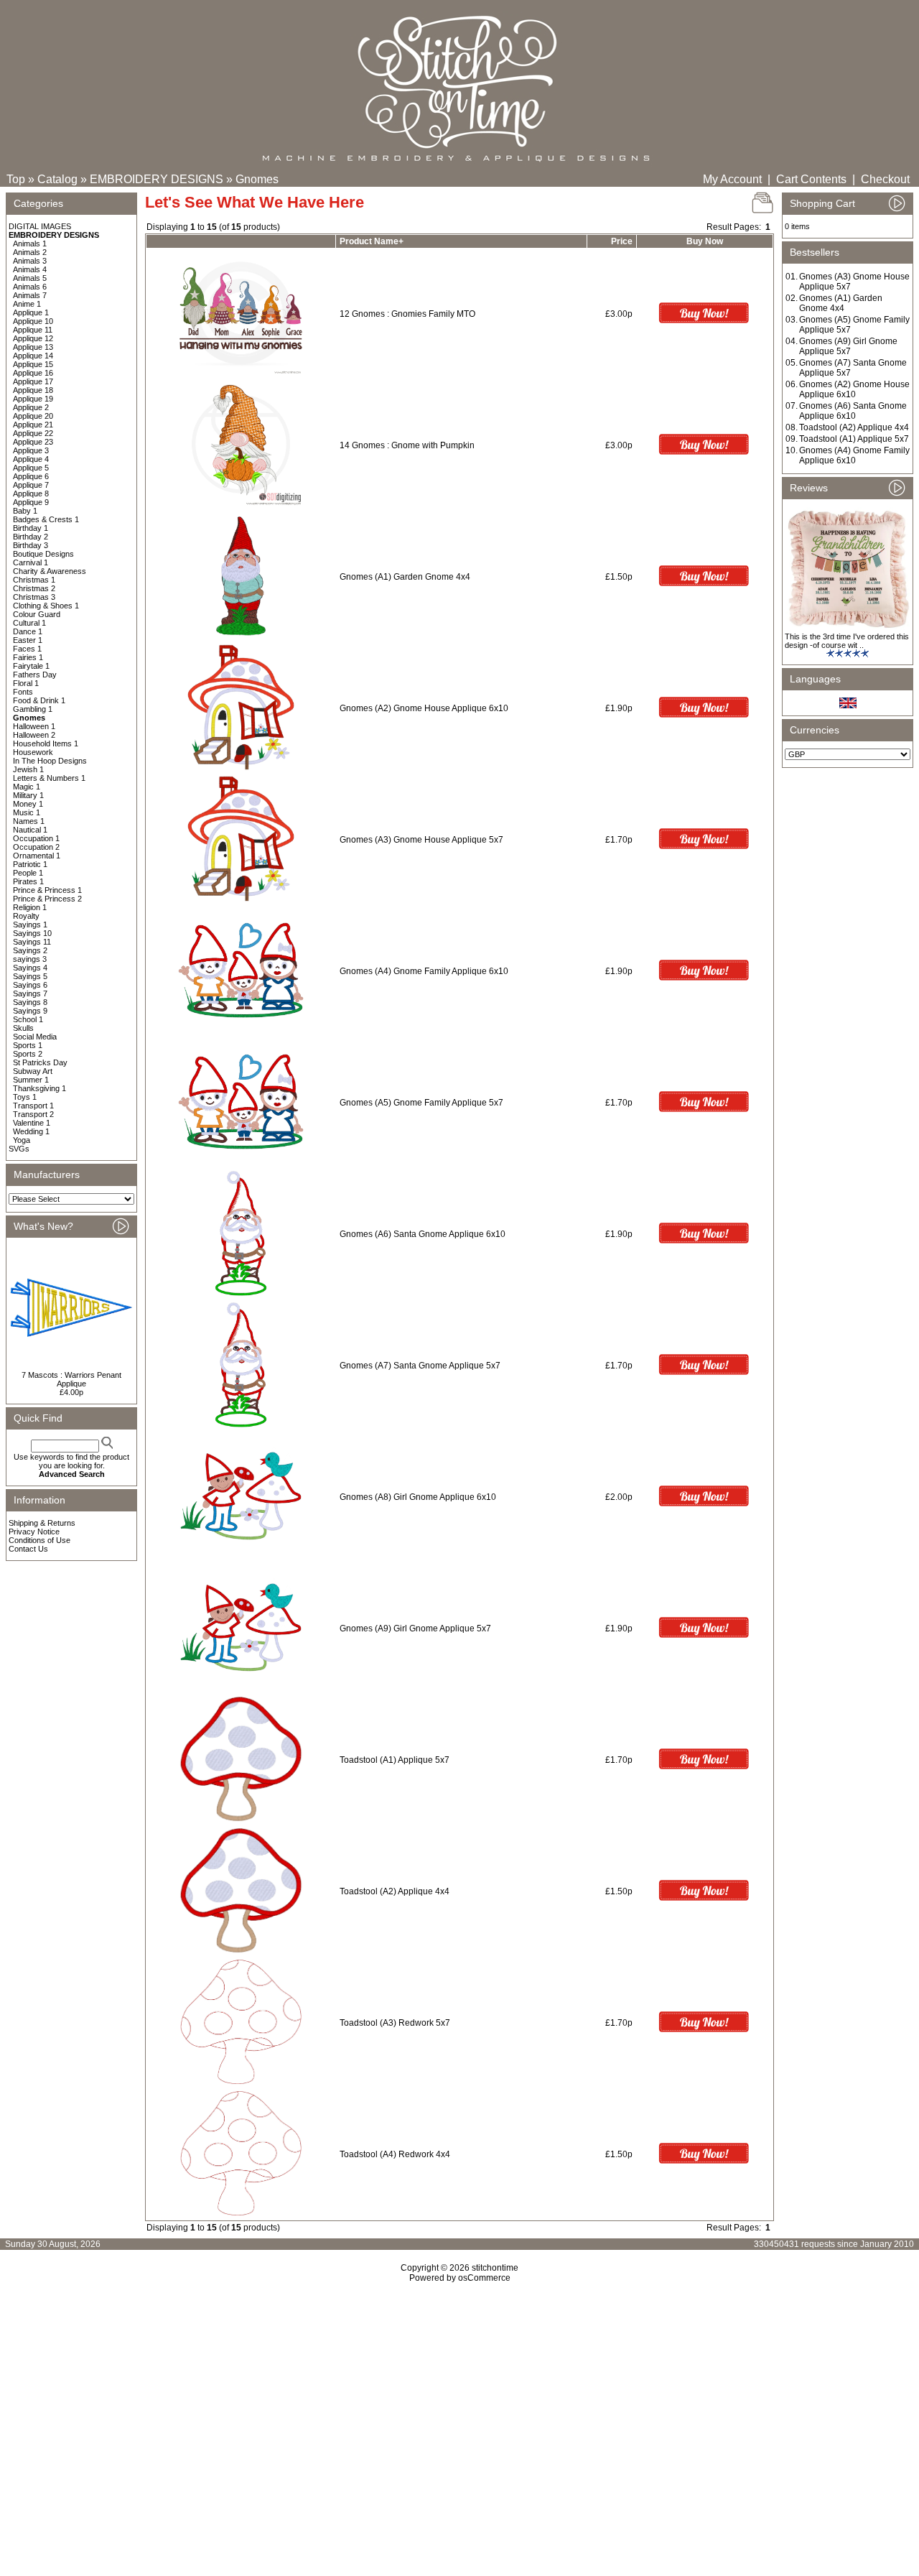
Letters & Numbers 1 (49, 778)
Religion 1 (30, 907)
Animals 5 (30, 278)
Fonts (23, 692)
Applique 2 (31, 407)
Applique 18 (33, 390)
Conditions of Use (39, 1540)
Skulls (23, 1028)
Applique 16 (33, 373)
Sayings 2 (30, 950)
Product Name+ (372, 241)
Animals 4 (30, 269)
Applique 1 (31, 312)
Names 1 (29, 821)
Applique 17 (33, 381)
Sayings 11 (32, 942)
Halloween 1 (34, 726)
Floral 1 (26, 683)
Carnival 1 (31, 562)
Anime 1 (27, 304)
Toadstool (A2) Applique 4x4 (395, 1891)
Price (622, 241)
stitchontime (495, 2268)
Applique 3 (31, 450)
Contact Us (28, 1549)
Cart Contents (811, 179)
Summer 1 (31, 1080)
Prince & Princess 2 (47, 899)
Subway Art (33, 1071)
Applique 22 (33, 433)
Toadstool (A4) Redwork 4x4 (395, 2154)
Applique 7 (31, 485)
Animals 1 (30, 244)
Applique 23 (33, 442)
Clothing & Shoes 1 (46, 606)
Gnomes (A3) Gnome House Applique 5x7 (421, 840)
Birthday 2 (31, 537)
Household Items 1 (46, 743)
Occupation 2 (36, 847)
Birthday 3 (31, 545)
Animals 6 (30, 287)
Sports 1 (28, 1045)
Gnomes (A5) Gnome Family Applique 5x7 (421, 1103)
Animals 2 (30, 252)
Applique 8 (31, 494)
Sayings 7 (30, 993)
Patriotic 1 (30, 864)
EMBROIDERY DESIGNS (157, 179)
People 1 (28, 873)
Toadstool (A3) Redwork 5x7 (395, 2023)
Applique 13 (33, 347)
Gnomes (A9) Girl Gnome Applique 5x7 (415, 1628)
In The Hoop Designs (50, 761)
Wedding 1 (31, 1131)
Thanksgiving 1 (39, 1088)
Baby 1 (25, 511)
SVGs (19, 1149)
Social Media (35, 1037)
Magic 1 (27, 787)
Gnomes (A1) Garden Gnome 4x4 (405, 577)
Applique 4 (31, 459)
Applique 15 (33, 364)
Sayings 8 (30, 1002)
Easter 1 (28, 640)
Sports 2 (28, 1054)
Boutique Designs (43, 554)
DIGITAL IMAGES (40, 226)
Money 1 (28, 804)
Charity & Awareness (50, 571)
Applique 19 (33, 399)
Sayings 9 (30, 1011)
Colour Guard (37, 614)
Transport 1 (33, 1106)
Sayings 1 (30, 925)
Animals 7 (30, 295)
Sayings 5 (30, 976)
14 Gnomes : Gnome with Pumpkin (407, 445)
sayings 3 (30, 959)
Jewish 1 (28, 769)
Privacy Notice (34, 1532)
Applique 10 (33, 321)
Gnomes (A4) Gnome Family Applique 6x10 (424, 971)
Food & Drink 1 (39, 700)
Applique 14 (33, 356)
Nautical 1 (30, 830)
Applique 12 (33, 338)
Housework (33, 752)
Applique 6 (31, 476)
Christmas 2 (34, 588)
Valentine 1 (32, 1123)
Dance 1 (28, 631)
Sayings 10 (32, 933)
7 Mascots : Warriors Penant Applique (71, 1379)
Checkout (885, 179)
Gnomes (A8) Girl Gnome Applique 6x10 (418, 1497)
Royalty (26, 916)
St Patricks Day (40, 1062)
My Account (732, 179)
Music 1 (27, 812)
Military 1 (28, 795)
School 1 (28, 1019)
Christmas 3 (34, 597)
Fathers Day (35, 675)
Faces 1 (27, 649)
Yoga (22, 1140)
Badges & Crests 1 (46, 519)
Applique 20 (33, 416)
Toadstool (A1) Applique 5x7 (395, 1760)
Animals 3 (30, 261)
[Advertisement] (459, 2406)
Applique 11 (33, 330)
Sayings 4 (30, 968)
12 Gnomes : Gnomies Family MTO (407, 314)
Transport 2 (33, 1114)
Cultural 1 (29, 623)
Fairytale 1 (31, 666)
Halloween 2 (34, 735)
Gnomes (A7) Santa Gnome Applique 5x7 (420, 1366)
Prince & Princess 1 (47, 890)
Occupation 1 (36, 838)
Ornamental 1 (37, 856)
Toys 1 (25, 1097)
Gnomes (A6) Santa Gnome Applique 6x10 (423, 1234)
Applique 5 (31, 468)
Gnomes (257, 179)
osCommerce (484, 2278)
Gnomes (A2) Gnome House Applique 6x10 (424, 708)
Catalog (57, 179)
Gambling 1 (33, 709)
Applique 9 (31, 502)
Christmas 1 (34, 580)
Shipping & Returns (42, 1523)
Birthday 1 (31, 528)
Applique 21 (33, 425)
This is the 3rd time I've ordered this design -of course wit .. (847, 641)
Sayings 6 (30, 985)
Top (16, 179)
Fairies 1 (28, 657)
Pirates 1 (28, 881)
